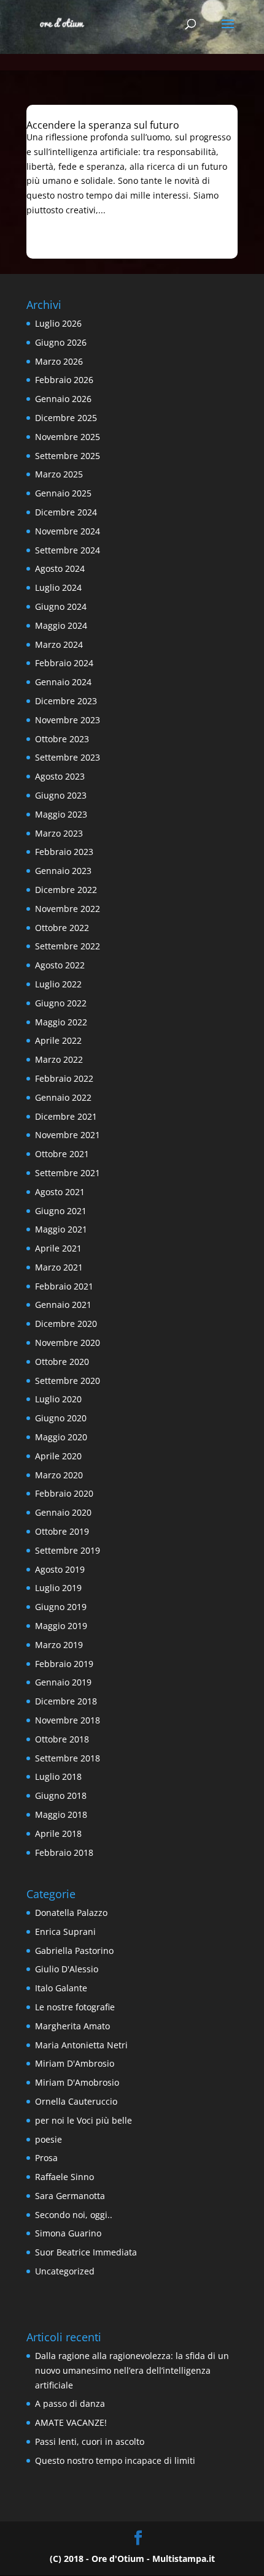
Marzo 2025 (59, 474)
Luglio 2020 (58, 1399)
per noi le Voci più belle (83, 2120)
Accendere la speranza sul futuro (103, 125)
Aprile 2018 (58, 1833)
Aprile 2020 (58, 1456)
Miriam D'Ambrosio (75, 2063)
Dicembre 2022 (66, 890)
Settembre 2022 (68, 946)
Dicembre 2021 (66, 1116)
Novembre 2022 (68, 909)
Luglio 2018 (58, 1776)
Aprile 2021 (58, 1248)
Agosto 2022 (60, 965)
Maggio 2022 (61, 1022)
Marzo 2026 (59, 361)
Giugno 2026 (61, 342)
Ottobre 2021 (62, 1154)
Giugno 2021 (61, 1211)
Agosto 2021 (60, 1192)
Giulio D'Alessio (67, 1969)
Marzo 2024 (59, 644)
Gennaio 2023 (63, 871)
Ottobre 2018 (62, 1739)
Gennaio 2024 (63, 682)
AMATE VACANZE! (71, 2422)
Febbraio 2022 (64, 1078)
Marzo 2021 (59, 1267)
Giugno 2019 (61, 1607)
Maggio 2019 (61, 1626)
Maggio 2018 (61, 1814)
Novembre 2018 (68, 1720)
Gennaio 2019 (63, 1682)
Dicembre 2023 (66, 701)
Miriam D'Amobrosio (77, 2082)
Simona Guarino (68, 2233)
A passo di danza (70, 2403)
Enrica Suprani (65, 1932)
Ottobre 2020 (62, 1362)
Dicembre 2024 (66, 512)
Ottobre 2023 (62, 739)
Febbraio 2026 (64, 380)
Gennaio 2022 (63, 1097)
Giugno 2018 (61, 1795)
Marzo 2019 (59, 1645)
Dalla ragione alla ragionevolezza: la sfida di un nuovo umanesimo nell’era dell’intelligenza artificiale (132, 2370)
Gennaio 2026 (63, 399)
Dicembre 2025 (66, 418)
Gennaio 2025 (63, 493)
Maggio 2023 (61, 814)
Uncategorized (65, 2271)
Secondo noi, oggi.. (74, 2215)
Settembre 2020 (68, 1381)
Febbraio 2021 (64, 1286)
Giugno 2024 (61, 606)
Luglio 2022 (58, 984)
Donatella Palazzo (71, 1913)
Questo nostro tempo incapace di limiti (115, 2460)
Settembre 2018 (68, 1758)
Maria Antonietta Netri (81, 2045)
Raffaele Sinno (64, 2177)
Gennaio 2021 (63, 1305)
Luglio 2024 (58, 587)
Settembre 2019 (68, 1550)
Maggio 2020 (61, 1437)
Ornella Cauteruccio (76, 2101)
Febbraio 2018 (64, 1852)
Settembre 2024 (68, 550)
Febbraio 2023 (64, 852)
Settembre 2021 (68, 1173)
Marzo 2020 (59, 1475)
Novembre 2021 (68, 1135)
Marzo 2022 (59, 1059)
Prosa (46, 2158)
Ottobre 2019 (62, 1531)
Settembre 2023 (68, 757)
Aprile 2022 (58, 1040)
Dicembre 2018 (66, 1701)
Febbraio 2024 (64, 663)
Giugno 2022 (61, 1003)
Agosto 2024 (60, 568)
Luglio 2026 (58, 323)
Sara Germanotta (70, 2196)
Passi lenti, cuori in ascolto (90, 2441)
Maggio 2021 (61, 1229)
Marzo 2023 (59, 833)
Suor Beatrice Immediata (86, 2252)
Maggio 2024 (61, 625)
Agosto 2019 (60, 1569)
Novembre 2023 (68, 720)
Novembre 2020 (68, 1343)
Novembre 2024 (68, 531)
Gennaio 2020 (63, 1512)
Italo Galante (61, 1988)
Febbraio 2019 (64, 1664)
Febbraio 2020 (64, 1493)
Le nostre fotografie (75, 2007)
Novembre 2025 (68, 437)
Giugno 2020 (61, 1418)
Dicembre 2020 (66, 1324)
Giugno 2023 (61, 795)
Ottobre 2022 (62, 928)
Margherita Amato (72, 2026)
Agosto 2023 (60, 776)
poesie (49, 2139)
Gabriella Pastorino (74, 1951)
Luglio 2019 (58, 1588)
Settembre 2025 (68, 456)
